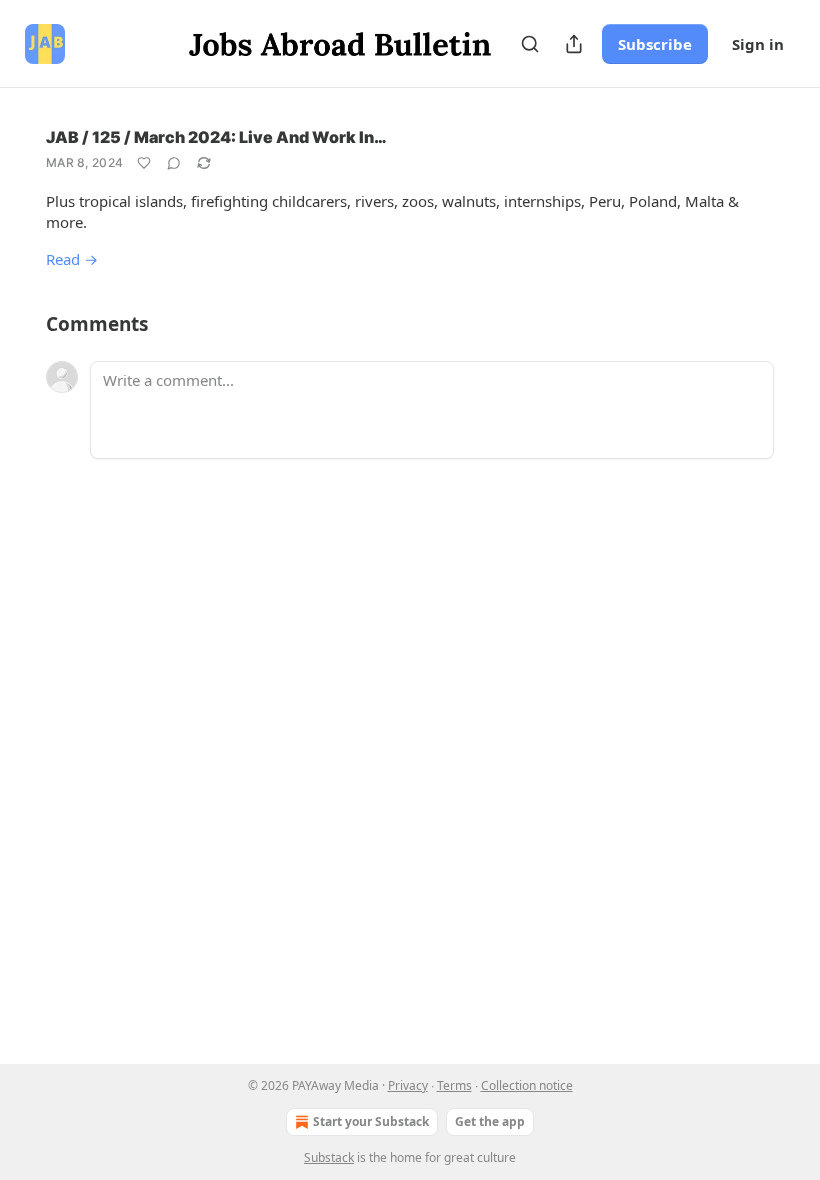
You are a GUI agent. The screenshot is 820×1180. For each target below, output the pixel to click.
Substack (329, 1157)
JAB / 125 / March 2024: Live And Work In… (216, 137)
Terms (454, 1085)
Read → (72, 259)
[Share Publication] (574, 44)
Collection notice (527, 1085)
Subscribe (655, 44)
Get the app (490, 1121)
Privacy (408, 1085)
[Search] (530, 44)
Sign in (758, 44)
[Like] (144, 163)
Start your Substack (371, 1121)
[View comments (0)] (174, 163)
